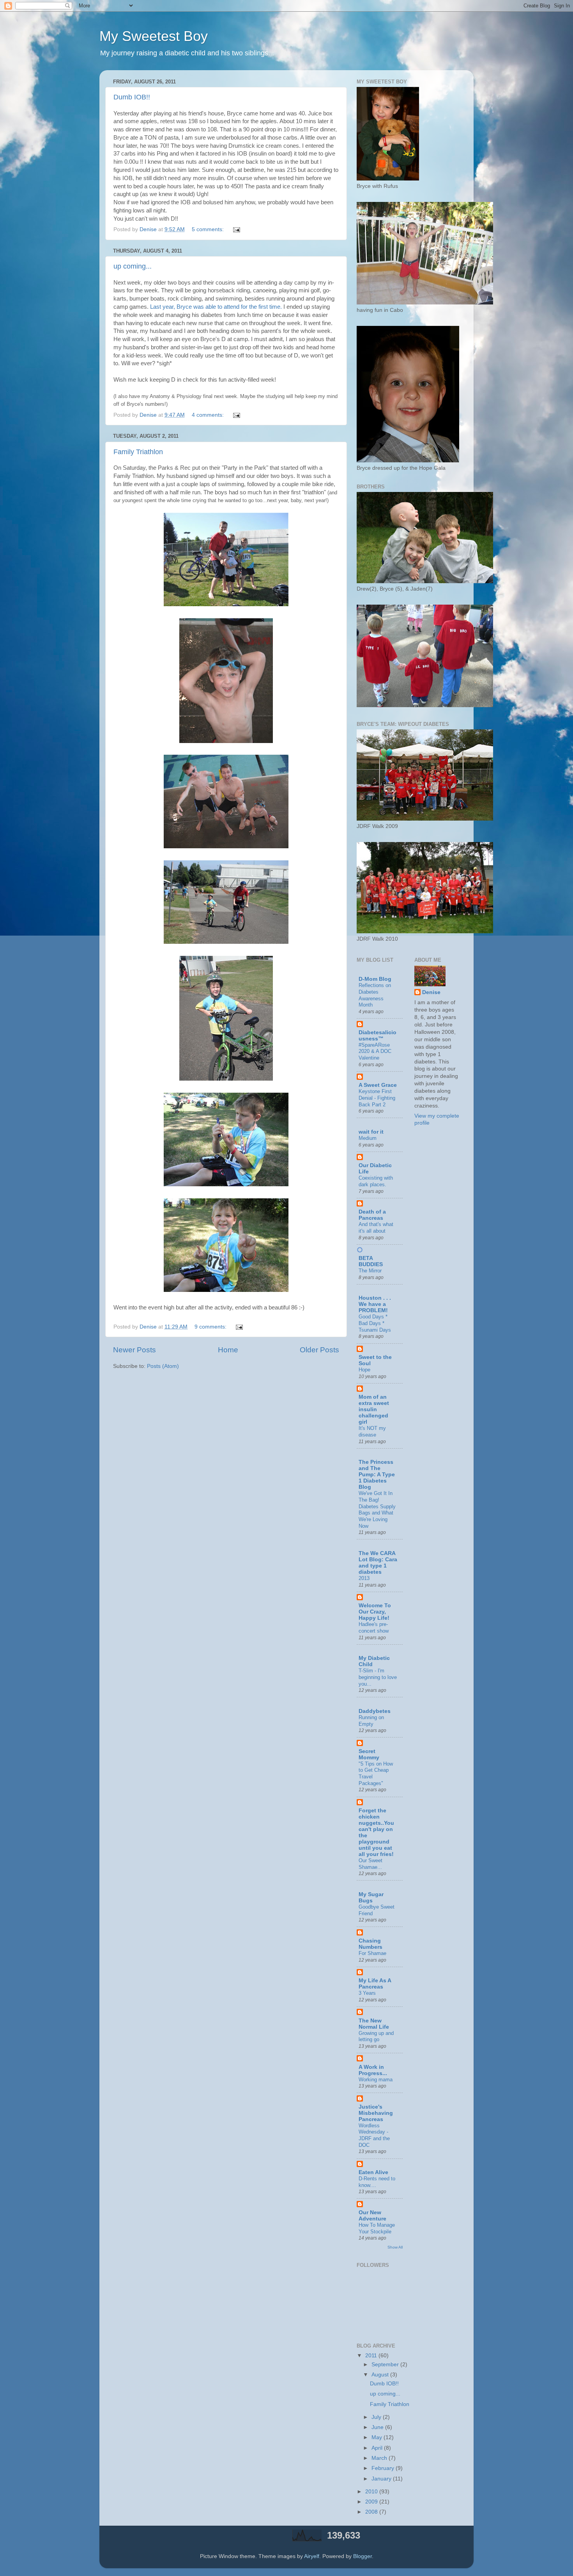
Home (228, 1350)
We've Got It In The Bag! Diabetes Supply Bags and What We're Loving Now (377, 1509)
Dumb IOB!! (132, 97)
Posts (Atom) (163, 1366)
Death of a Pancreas (372, 1215)
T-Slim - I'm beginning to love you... (378, 1677)
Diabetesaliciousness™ (378, 1036)
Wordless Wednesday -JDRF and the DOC (374, 2135)
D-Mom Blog (375, 979)
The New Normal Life (374, 2024)
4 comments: (209, 415)
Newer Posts (134, 1350)
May (378, 2437)
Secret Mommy (369, 1754)
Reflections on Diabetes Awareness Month (375, 995)
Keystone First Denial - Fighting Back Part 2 (377, 1098)
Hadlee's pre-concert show (374, 1628)
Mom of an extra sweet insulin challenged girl (374, 1409)
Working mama (376, 2080)
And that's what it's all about (376, 1228)
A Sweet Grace (378, 1085)
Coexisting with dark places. (376, 1181)
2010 (372, 2492)
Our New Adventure (372, 2216)
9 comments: (211, 1327)
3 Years (367, 1993)
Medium (368, 1138)
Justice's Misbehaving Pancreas (376, 2113)
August (381, 2375)
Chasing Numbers (371, 1944)
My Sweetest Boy (154, 36)
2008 (372, 2512)
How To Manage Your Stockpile (377, 2228)
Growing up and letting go (376, 2036)
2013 (364, 1578)
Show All (395, 2247)
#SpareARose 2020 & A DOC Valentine (375, 1051)
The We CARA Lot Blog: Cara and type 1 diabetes (378, 1563)
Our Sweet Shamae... (371, 1864)
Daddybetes (375, 1711)
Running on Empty (371, 1721)
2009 (372, 2502)
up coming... (133, 266)
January (382, 2479)
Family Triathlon (138, 452)
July (377, 2417)
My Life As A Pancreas (375, 1984)
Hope (364, 1370)
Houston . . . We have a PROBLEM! (375, 1304)
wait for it (371, 1132)
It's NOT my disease (372, 1431)
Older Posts (319, 1350)
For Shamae (372, 1953)
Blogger (363, 2556)
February (384, 2468)
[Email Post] (236, 229)
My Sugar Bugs (371, 1897)
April (378, 2448)
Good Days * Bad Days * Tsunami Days (375, 1323)
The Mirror (370, 1271)
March (380, 2458)
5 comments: (209, 229)
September (386, 2365)
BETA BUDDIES (371, 1261)
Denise (431, 992)
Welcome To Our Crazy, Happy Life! (375, 1612)
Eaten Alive (373, 2172)
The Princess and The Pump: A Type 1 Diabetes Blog (377, 1475)
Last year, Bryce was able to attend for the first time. (215, 307)
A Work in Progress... (373, 2070)
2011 (372, 2356)
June (378, 2427)
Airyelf (312, 2556)
